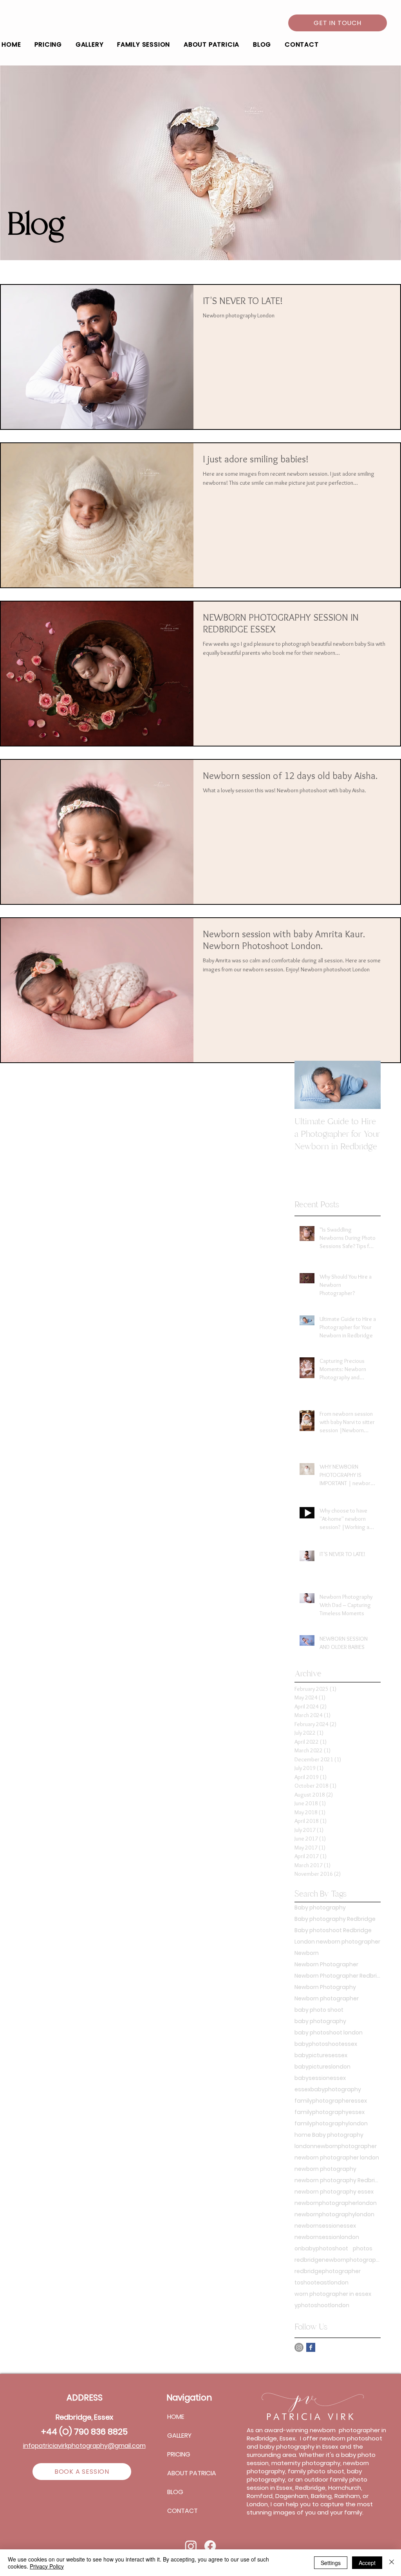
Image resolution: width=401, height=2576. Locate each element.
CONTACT (182, 2511)
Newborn (307, 1953)
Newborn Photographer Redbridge (338, 1976)
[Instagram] (299, 2347)
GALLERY (179, 2436)
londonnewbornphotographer (336, 2146)
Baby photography (320, 1908)
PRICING (179, 2454)
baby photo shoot (319, 2010)
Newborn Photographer (326, 1965)
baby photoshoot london (329, 2033)
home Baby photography (329, 2135)
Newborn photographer (327, 1999)
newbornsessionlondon (327, 2237)
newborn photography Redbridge (338, 2180)
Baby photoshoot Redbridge (333, 1930)
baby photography (320, 2021)
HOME (176, 2417)
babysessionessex (320, 2078)
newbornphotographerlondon (336, 2203)
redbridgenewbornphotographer (338, 2260)
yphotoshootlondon (322, 2305)
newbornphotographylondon (334, 2215)
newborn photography (325, 2169)
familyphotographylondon (331, 2124)
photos (363, 2249)
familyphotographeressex (331, 2101)
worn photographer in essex (333, 2294)
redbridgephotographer (328, 2271)
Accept (367, 2563)
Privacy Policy (47, 2566)
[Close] (392, 2563)
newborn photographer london (337, 2158)
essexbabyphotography (328, 2090)
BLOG (175, 2492)
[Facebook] (311, 2347)
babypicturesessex (321, 2055)
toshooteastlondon (322, 2283)
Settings (331, 2563)
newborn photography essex (334, 2192)
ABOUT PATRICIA (192, 2473)
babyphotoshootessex (326, 2044)
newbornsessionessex (325, 2226)
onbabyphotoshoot (321, 2249)
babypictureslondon (322, 2067)
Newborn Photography (325, 1987)
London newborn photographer (337, 1942)
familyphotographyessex (330, 2112)
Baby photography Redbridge (335, 1919)
